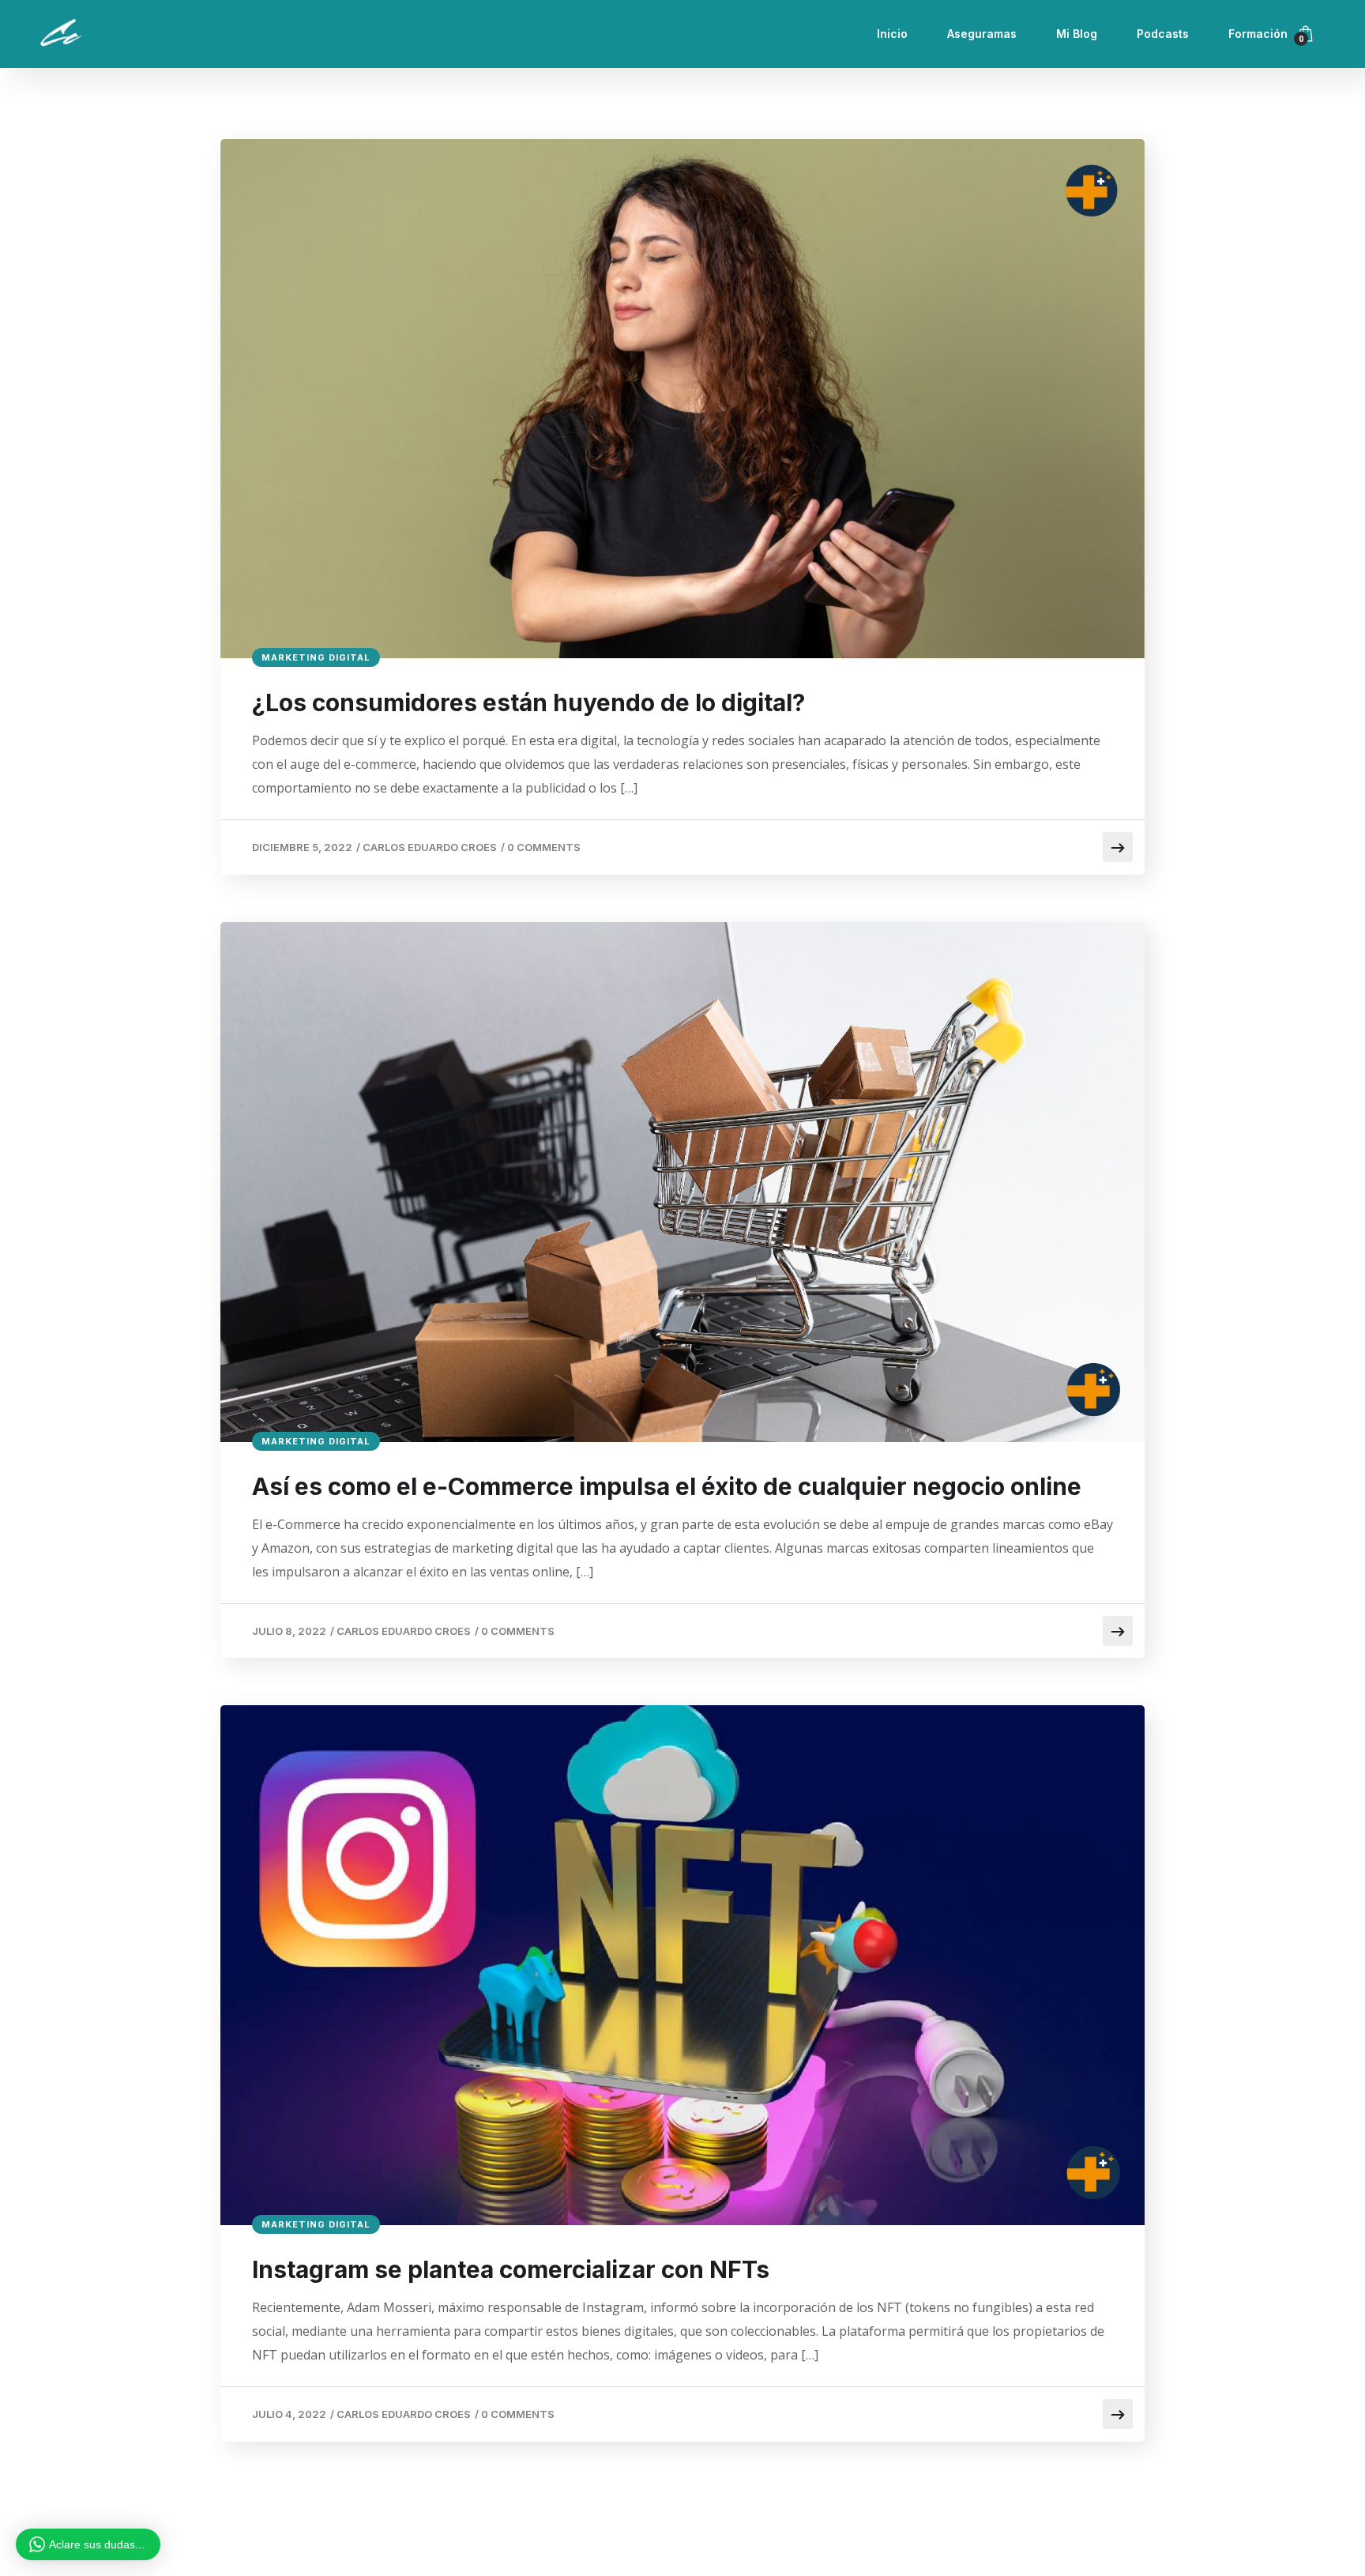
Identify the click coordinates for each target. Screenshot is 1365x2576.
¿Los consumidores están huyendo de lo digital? (528, 702)
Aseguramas (982, 34)
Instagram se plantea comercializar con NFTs (511, 2269)
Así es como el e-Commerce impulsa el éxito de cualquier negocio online (667, 1486)
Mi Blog (1077, 34)
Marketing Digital (316, 657)
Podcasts (1163, 34)
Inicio (892, 34)
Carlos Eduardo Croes (430, 847)
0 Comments (544, 847)
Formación (1258, 34)
